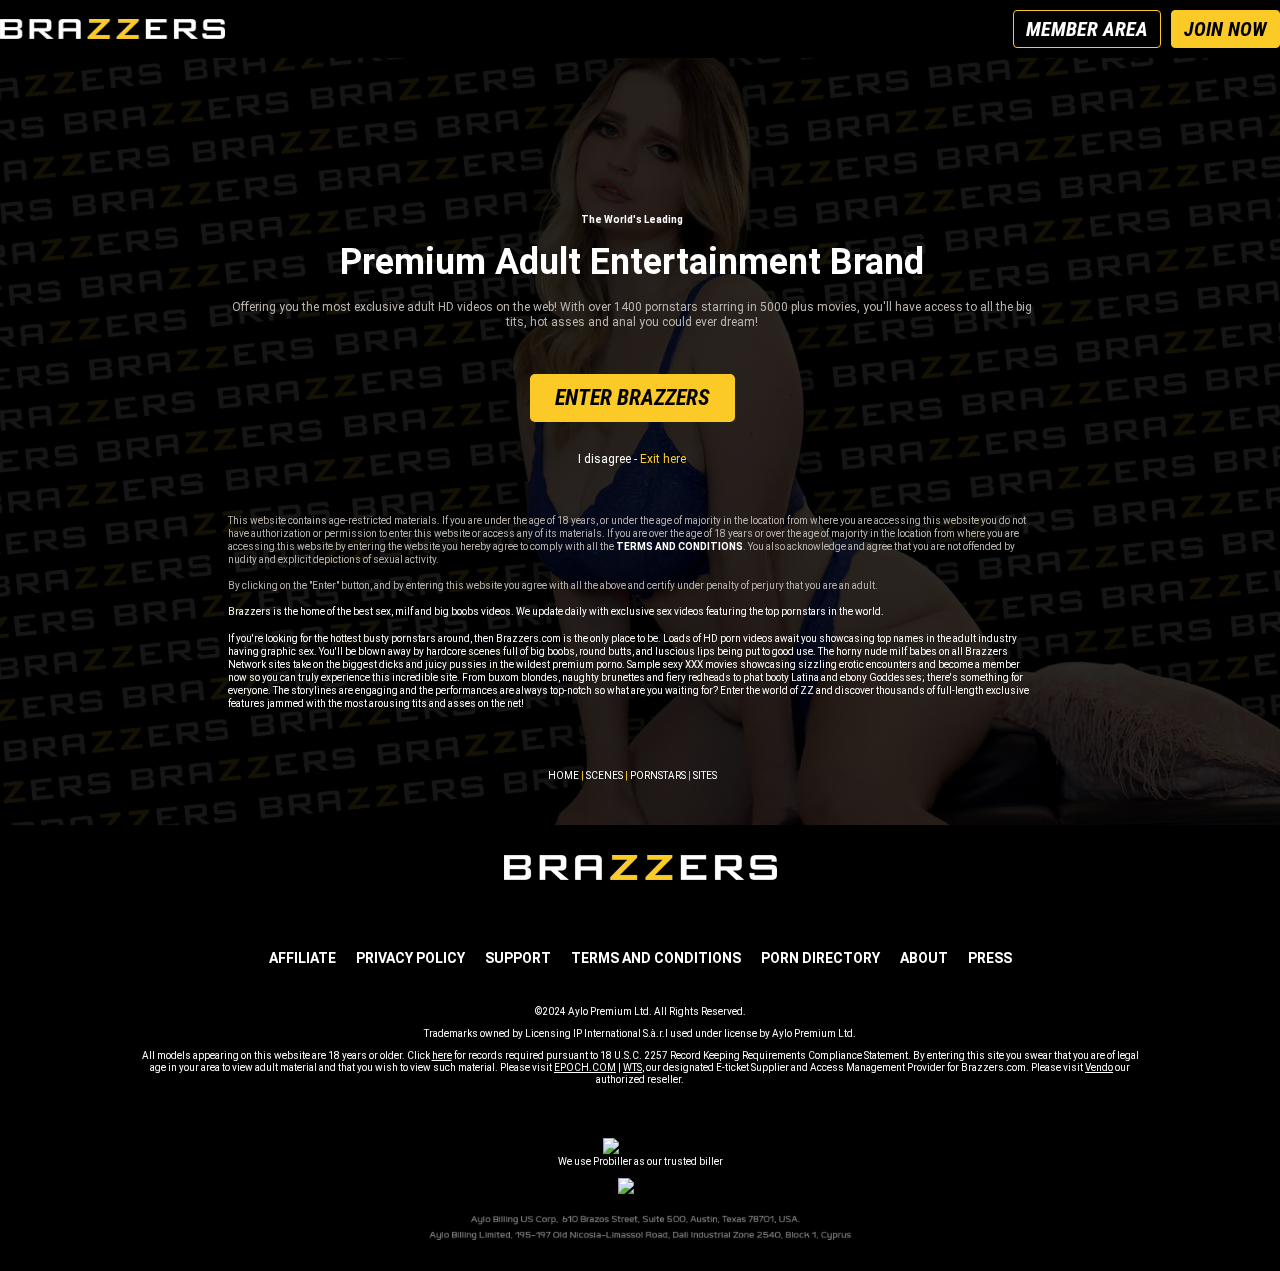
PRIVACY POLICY (410, 958)
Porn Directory (820, 958)
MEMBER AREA (1087, 29)
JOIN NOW (1225, 29)
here (442, 1055)
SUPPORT (518, 958)
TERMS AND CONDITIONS (656, 958)
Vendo (1099, 1067)
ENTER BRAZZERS (632, 397)
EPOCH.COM (585, 1067)
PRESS (990, 958)
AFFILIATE (302, 958)
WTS (632, 1067)
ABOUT (924, 958)
